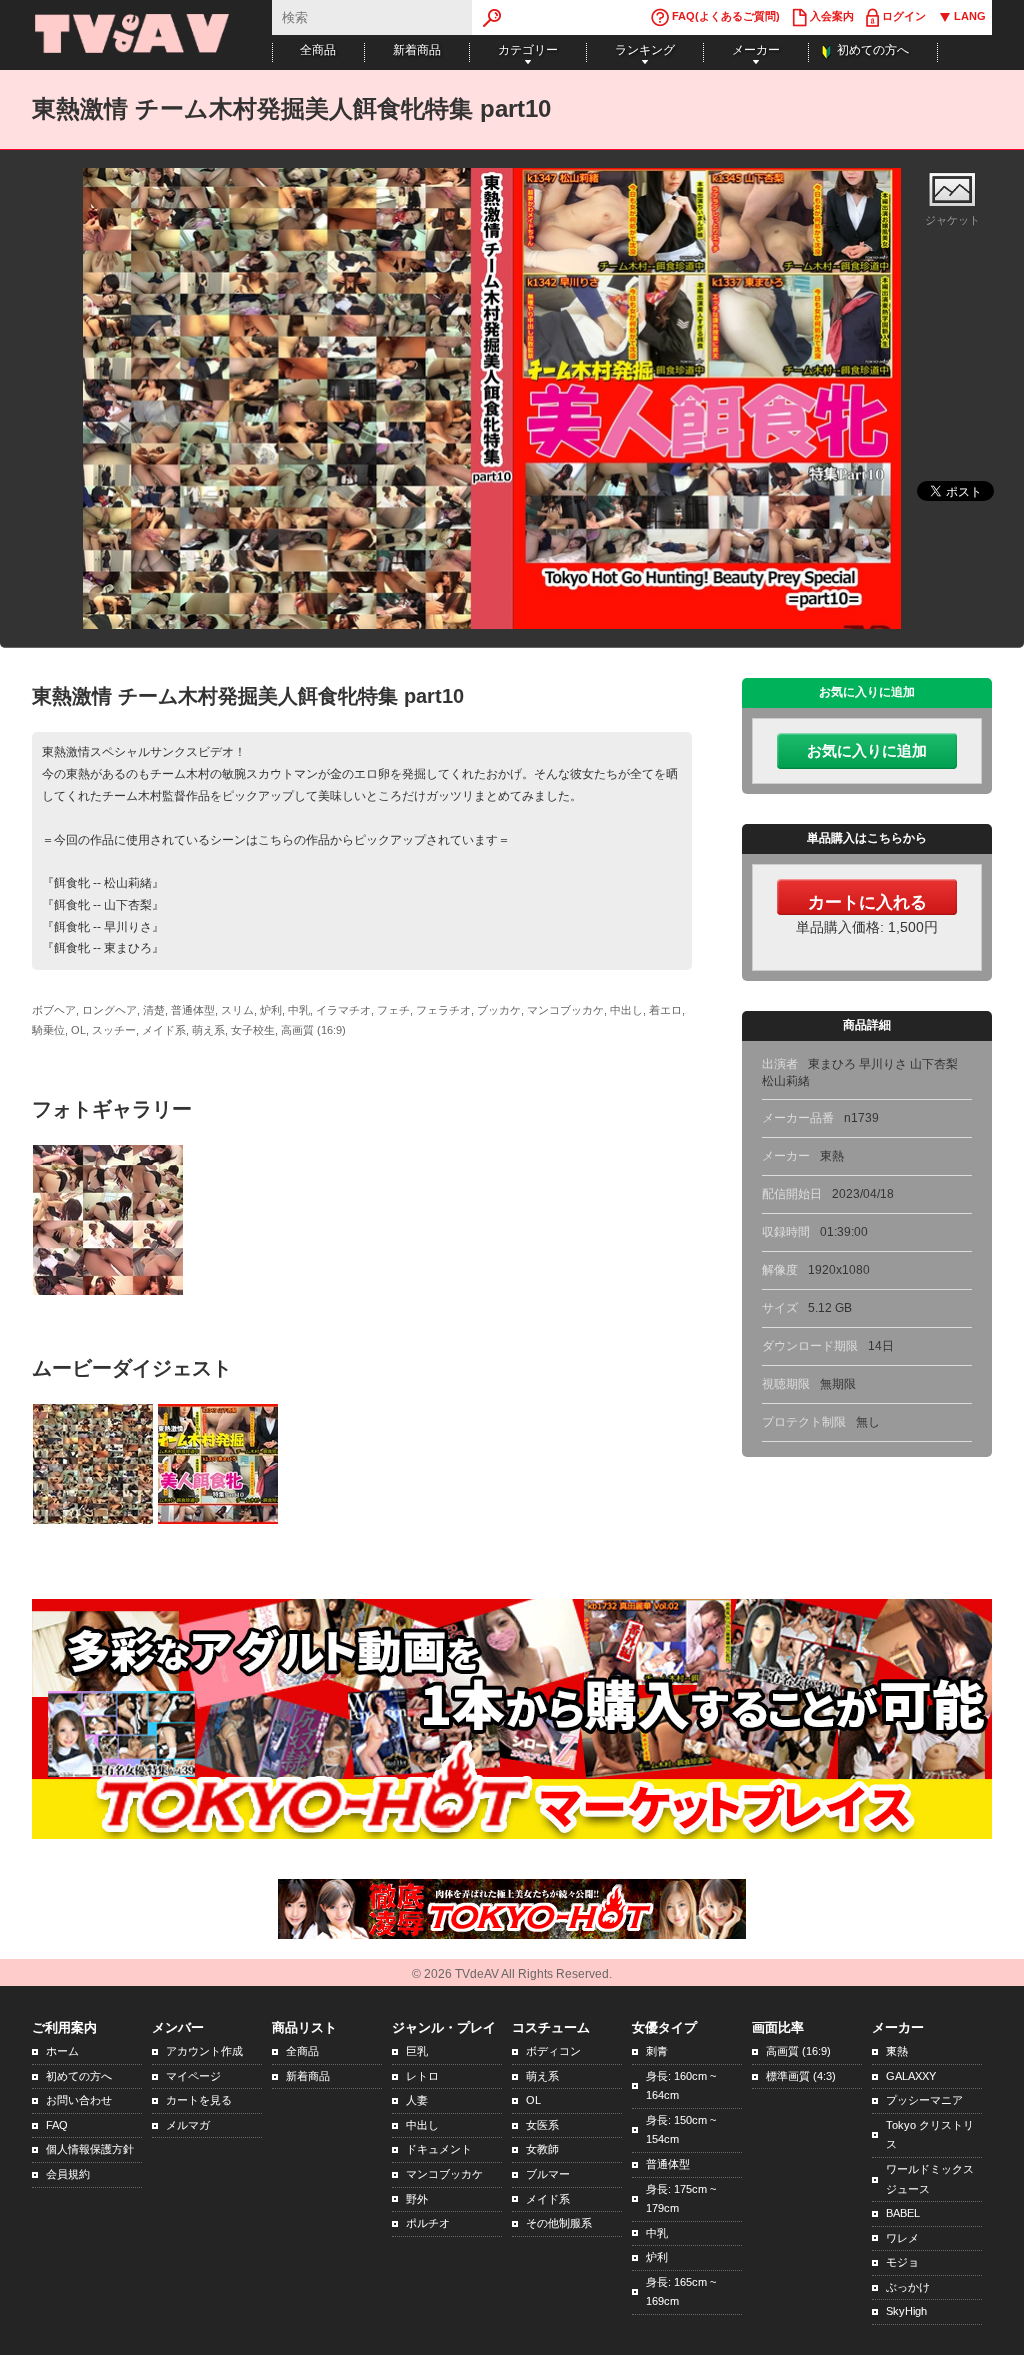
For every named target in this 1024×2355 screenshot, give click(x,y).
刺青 (657, 2051)
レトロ (422, 2076)
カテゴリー (528, 50)
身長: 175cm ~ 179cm (681, 2199)
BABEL (903, 2213)
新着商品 (417, 50)
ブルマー (548, 2174)
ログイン (902, 16)
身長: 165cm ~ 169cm (681, 2292)
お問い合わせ (79, 2100)
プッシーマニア (924, 2100)
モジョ (902, 2262)
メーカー (756, 50)
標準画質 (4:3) (801, 2076)
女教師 (542, 2149)
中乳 (657, 2233)
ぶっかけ (908, 2287)
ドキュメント (439, 2149)
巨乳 (417, 2051)
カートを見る (199, 2100)
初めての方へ (873, 50)
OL (533, 2100)
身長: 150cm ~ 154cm (681, 2130)
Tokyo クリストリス (930, 2135)
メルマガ (188, 2125)
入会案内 (830, 16)
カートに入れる (867, 902)
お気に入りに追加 (867, 751)
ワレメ (902, 2238)
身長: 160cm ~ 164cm (681, 2086)
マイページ (193, 2076)
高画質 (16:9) (798, 2051)
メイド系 (548, 2199)
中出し (422, 2125)
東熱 (897, 2051)
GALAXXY (911, 2076)
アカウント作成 (204, 2051)
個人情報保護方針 (90, 2149)
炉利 (657, 2257)
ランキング (645, 50)
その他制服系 (559, 2223)
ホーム (62, 2051)
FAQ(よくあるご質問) (724, 16)
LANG (968, 16)
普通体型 (668, 2164)
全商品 (318, 50)
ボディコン (553, 2051)
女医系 (542, 2125)
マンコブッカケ (444, 2174)
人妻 (417, 2100)
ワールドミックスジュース (930, 2179)
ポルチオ (428, 2223)
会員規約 (68, 2174)
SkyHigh (906, 2311)
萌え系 (542, 2076)
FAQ (57, 2125)
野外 (417, 2199)
